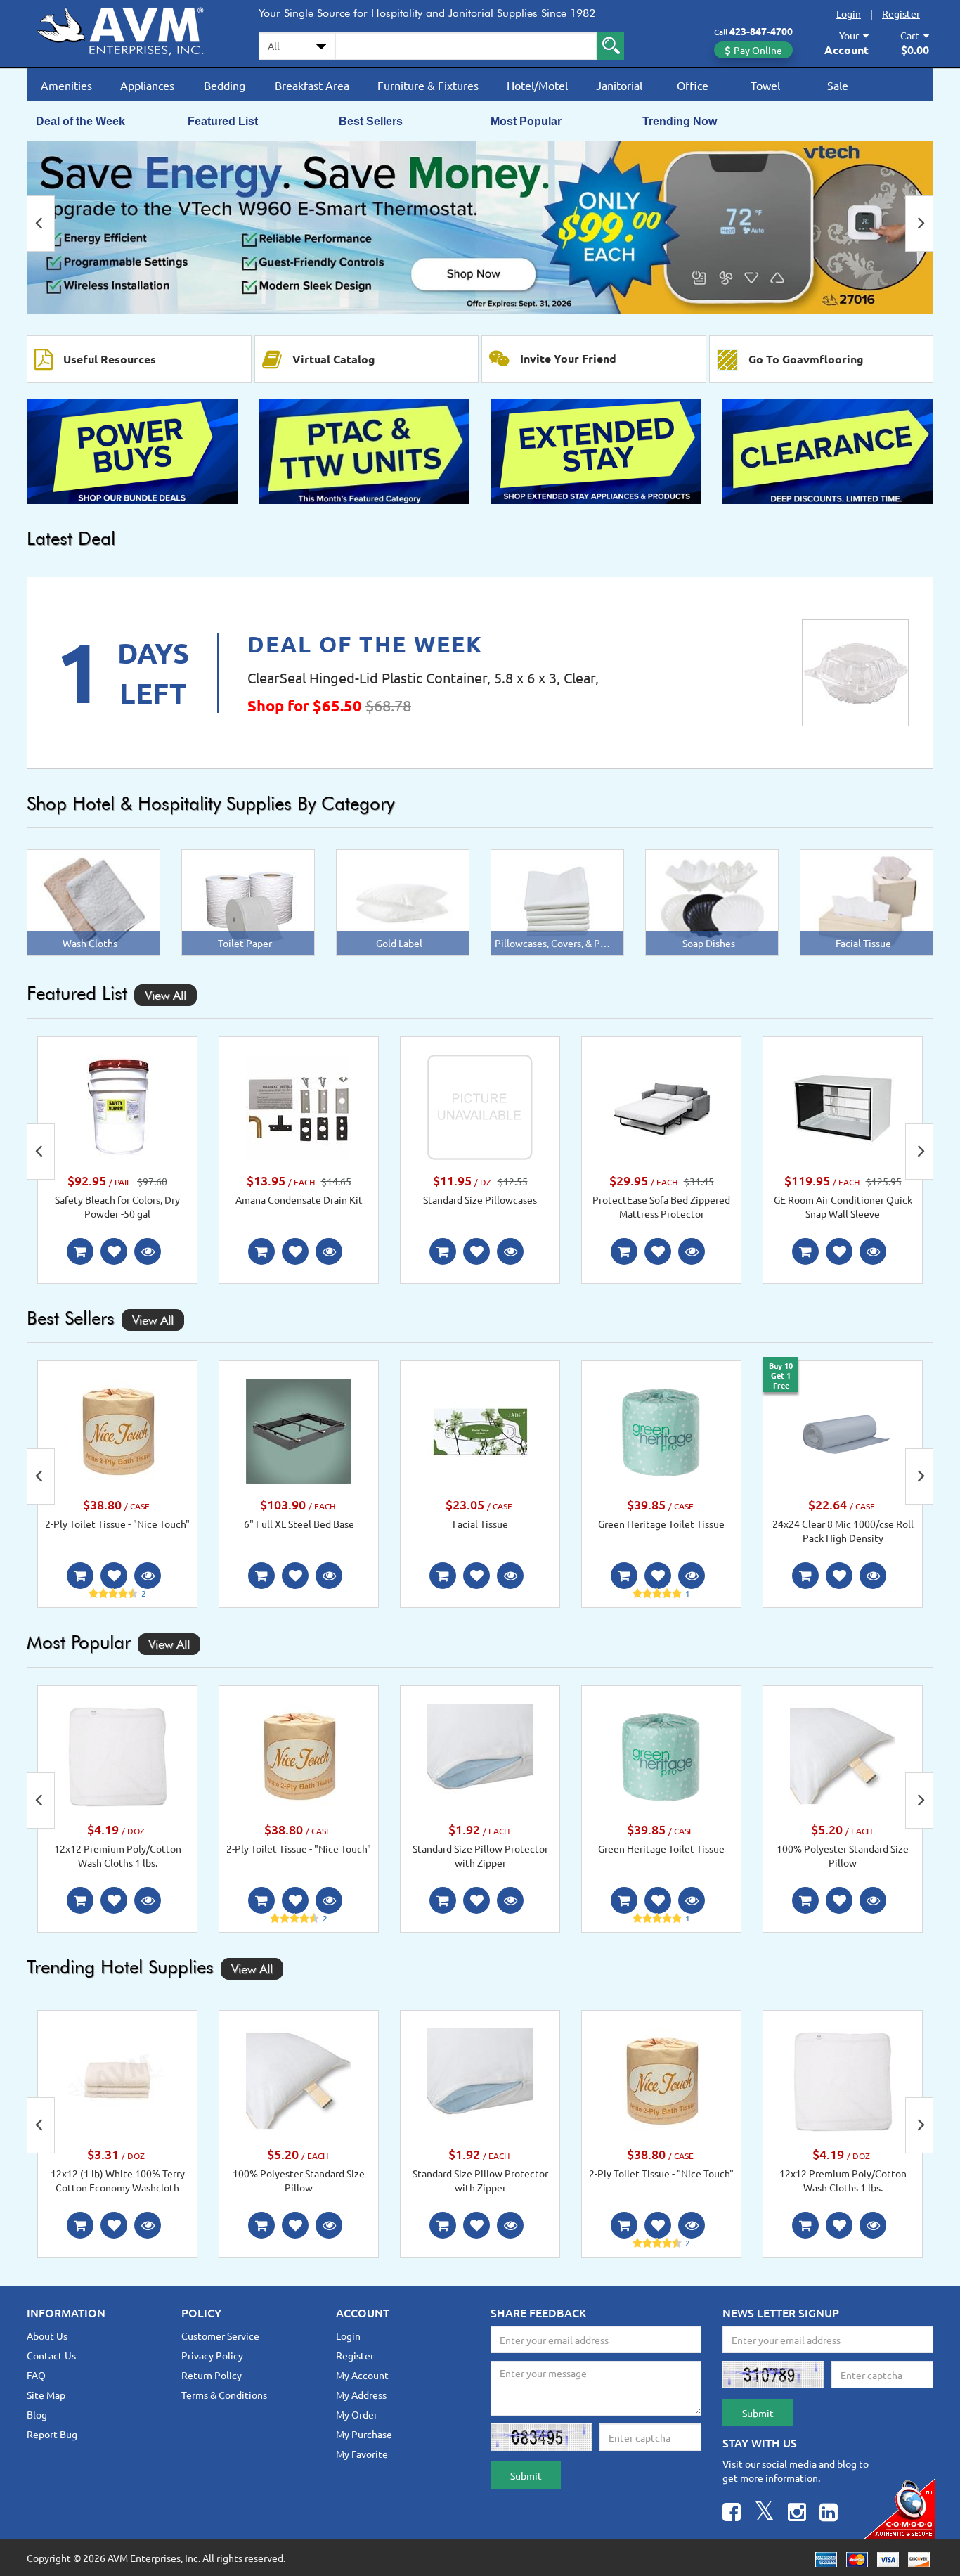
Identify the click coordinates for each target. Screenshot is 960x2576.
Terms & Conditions (224, 2395)
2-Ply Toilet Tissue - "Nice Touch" (117, 1524)
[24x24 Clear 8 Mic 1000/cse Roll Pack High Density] (843, 1430)
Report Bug (52, 2434)
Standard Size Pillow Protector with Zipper (480, 1855)
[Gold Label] (403, 901)
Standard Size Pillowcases (480, 1199)
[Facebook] (732, 2514)
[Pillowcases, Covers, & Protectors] (557, 901)
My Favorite (362, 2454)
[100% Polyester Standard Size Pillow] (843, 1755)
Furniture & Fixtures (428, 85)
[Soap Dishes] (712, 901)
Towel (765, 85)
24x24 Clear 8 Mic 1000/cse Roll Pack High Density (843, 1531)
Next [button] (919, 224)
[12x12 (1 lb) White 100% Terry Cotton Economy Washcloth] (117, 2079)
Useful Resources (110, 359)
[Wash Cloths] (94, 901)
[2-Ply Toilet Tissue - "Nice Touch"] (117, 1430)
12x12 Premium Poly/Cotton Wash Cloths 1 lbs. (118, 1855)
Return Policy (212, 2375)
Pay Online (758, 50)
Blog (37, 2414)
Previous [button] (41, 224)
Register (901, 13)
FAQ (36, 2375)
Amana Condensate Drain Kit (299, 1199)
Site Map (46, 2395)
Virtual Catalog (334, 359)
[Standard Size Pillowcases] (480, 1105)
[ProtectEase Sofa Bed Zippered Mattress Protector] (661, 1105)
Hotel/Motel (537, 85)
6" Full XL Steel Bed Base (299, 1524)
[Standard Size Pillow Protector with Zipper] (480, 1755)
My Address (361, 2395)
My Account (362, 2375)
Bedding (225, 85)
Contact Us (51, 2355)
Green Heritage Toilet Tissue (661, 1524)
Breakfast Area (312, 85)
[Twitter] (764, 2514)
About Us (47, 2336)
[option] (480, 227)
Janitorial (619, 85)
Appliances (147, 85)
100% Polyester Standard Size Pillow (843, 1855)
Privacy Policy (212, 2355)
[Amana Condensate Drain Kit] (299, 1105)
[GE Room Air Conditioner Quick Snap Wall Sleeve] (843, 1105)
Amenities (66, 85)
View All (166, 995)
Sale (838, 85)
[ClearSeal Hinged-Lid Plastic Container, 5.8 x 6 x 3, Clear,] (855, 673)
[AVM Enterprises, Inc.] (132, 29)
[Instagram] (797, 2514)
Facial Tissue (480, 1524)
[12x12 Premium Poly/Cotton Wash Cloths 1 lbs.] (117, 1755)
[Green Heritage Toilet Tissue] (661, 1430)
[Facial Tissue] (867, 901)
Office (693, 85)
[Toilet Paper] (248, 901)
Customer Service (220, 2336)
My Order (357, 2414)
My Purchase (364, 2434)
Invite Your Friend (568, 358)
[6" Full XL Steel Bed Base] (299, 1430)
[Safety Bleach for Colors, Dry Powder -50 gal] (117, 1105)
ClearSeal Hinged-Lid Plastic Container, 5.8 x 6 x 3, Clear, (423, 677)
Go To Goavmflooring (806, 359)
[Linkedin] (829, 2514)
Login (849, 13)
